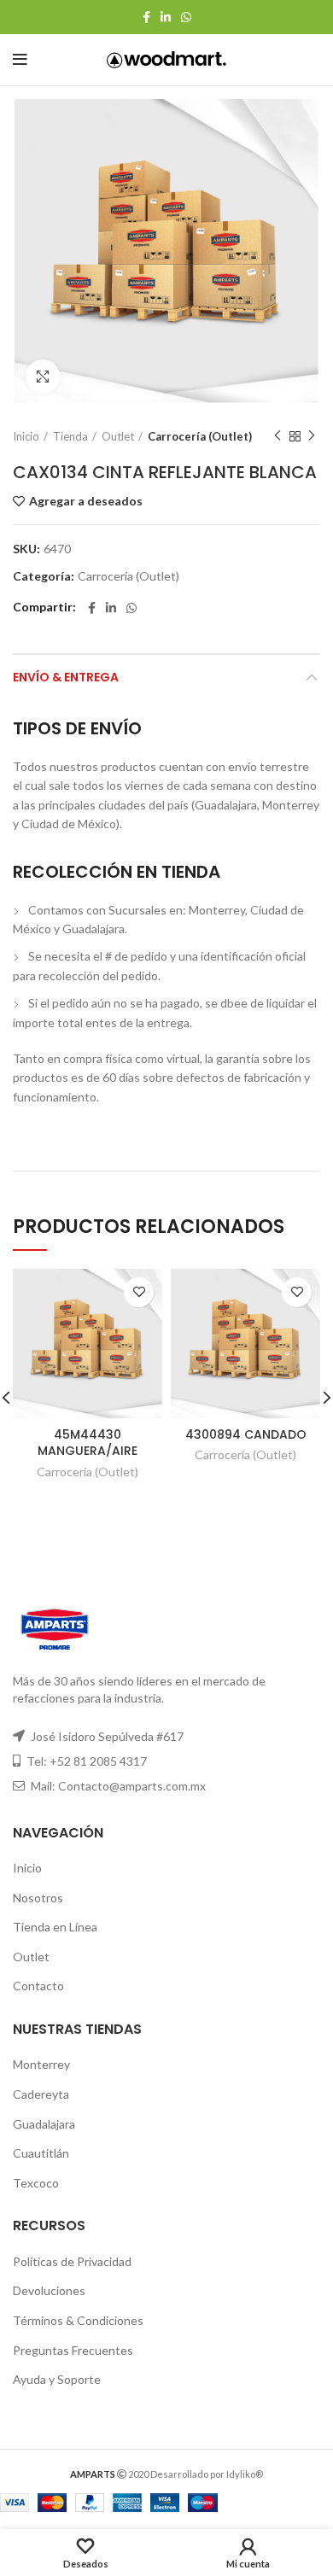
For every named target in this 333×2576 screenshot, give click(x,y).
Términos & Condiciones (78, 2320)
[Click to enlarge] (43, 377)
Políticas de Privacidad (72, 2261)
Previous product (277, 436)
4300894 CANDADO (246, 1434)
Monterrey (41, 2064)
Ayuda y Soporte (57, 2379)
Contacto (38, 1986)
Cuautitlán (41, 2153)
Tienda (70, 436)
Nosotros (38, 1898)
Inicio (26, 436)
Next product (312, 436)
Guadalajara (44, 2124)
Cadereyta (41, 2094)
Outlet (118, 436)
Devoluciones (49, 2290)
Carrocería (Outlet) (200, 436)
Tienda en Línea (55, 1927)
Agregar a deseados (86, 501)
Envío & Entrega (66, 677)
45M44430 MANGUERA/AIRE (88, 1443)
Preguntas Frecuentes (73, 2350)
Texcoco (36, 2183)
